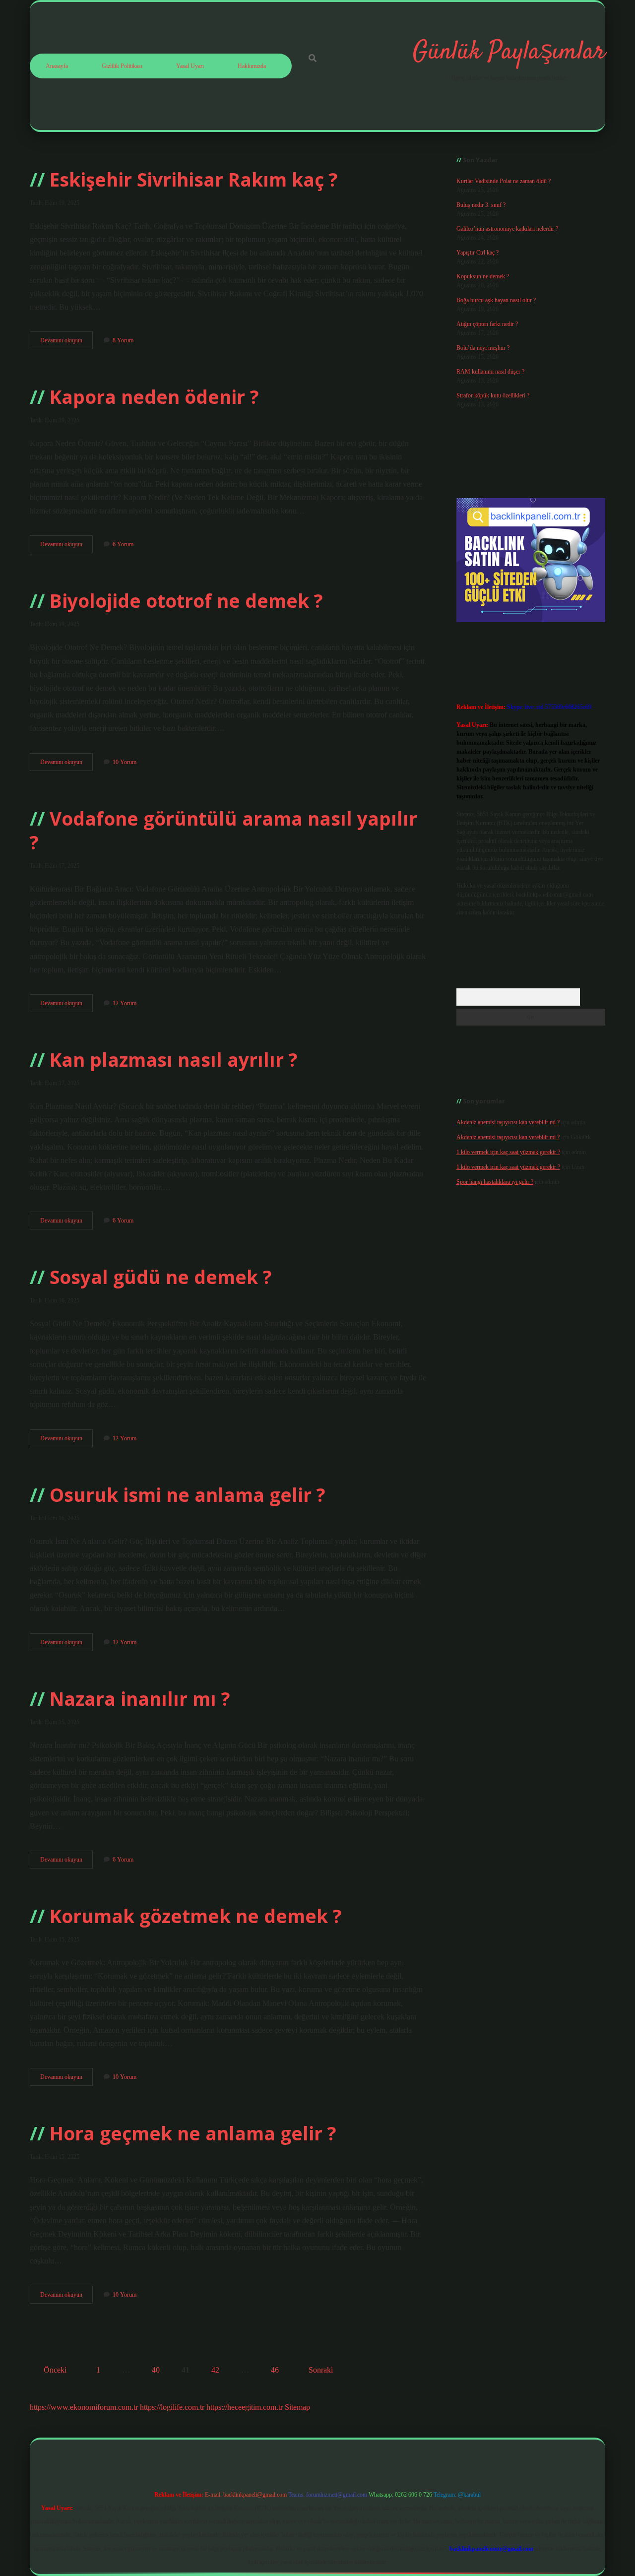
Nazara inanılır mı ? (140, 1699)
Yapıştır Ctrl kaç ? (477, 253)
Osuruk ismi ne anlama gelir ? (188, 1495)
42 (215, 2370)
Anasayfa (57, 66)
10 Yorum (125, 762)
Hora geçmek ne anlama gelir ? (193, 2133)
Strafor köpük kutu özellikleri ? (493, 395)
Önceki (55, 2370)
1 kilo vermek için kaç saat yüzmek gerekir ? (508, 1152)
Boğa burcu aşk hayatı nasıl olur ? (496, 300)
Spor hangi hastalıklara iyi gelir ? (495, 1182)
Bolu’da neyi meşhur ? (483, 348)
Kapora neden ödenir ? (154, 397)
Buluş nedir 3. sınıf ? (481, 205)
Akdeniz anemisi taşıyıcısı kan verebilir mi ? (508, 1122)
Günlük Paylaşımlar (509, 52)
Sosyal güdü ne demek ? (161, 1277)
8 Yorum (123, 340)
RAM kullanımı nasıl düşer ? (490, 372)
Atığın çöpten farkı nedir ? (487, 324)
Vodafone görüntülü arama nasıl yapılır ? (223, 830)
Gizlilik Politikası (122, 66)
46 (275, 2370)
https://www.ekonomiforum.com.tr (84, 2407)
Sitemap (297, 2407)
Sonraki (321, 2370)
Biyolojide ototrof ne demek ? (186, 601)
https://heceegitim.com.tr (245, 2407)
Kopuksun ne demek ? (483, 276)
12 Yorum (125, 1003)
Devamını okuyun (66, 343)
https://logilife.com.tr (172, 2407)
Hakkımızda (252, 66)
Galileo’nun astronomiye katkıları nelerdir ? (507, 229)
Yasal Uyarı (190, 66)
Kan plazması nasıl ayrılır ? (174, 1060)
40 (156, 2370)
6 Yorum (123, 544)
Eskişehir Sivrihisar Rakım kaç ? (194, 179)
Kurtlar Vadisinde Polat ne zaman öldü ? (504, 181)
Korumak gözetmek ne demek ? (196, 1916)
